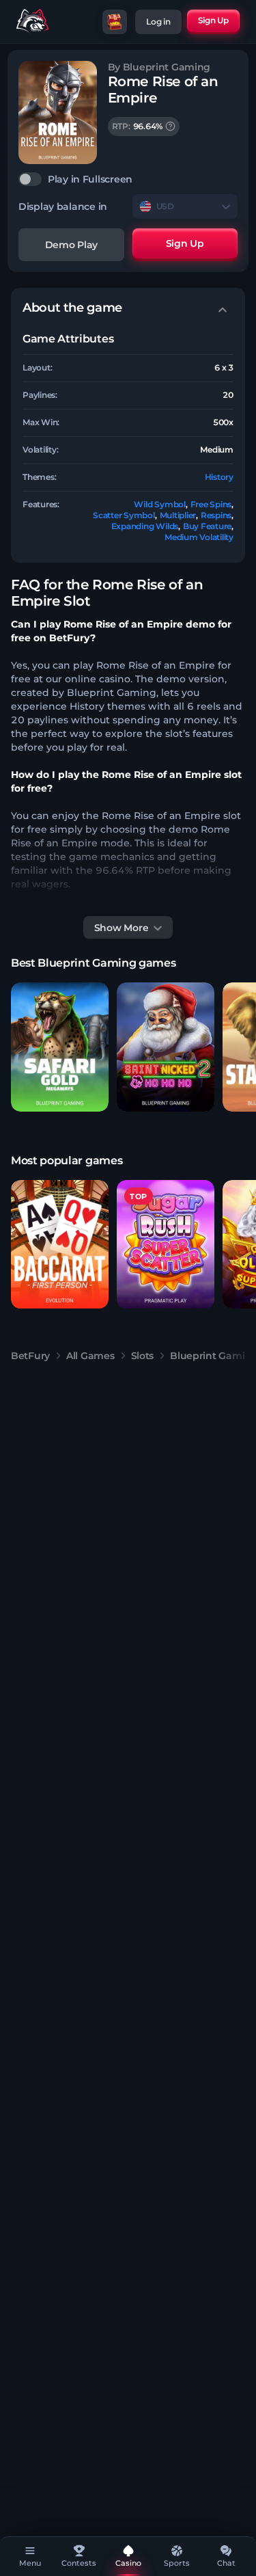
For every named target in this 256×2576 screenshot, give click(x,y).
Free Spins (211, 504)
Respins (216, 515)
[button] (60, 1047)
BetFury (30, 1356)
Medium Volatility (199, 537)
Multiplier (178, 515)
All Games (90, 1356)
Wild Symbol (159, 504)
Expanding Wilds (145, 526)
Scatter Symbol (124, 515)
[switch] (128, 179)
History (219, 477)
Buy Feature (207, 526)
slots (143, 1356)
